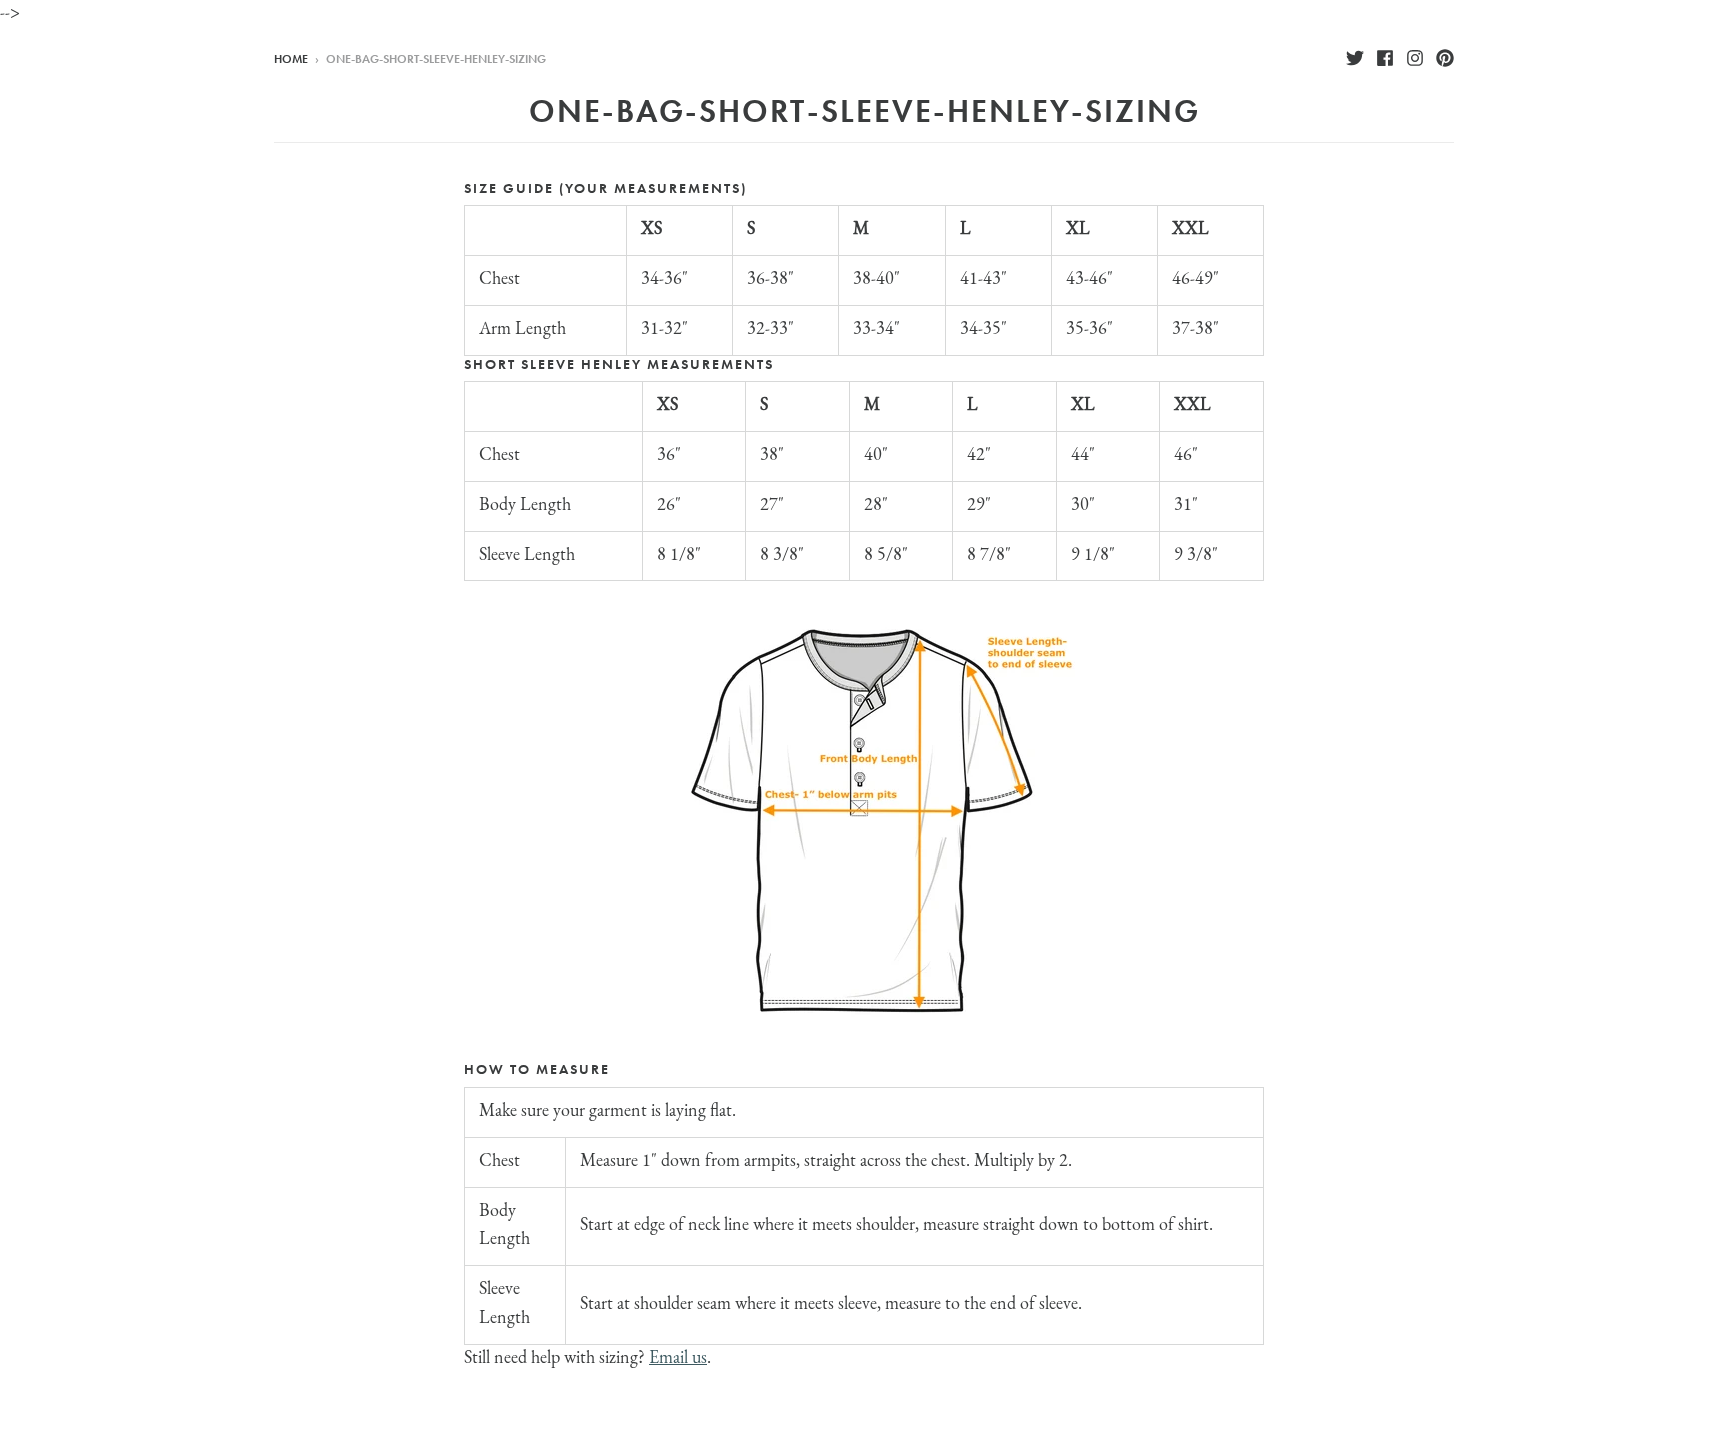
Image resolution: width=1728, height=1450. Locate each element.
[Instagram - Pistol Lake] (1415, 58)
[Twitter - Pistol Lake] (1355, 58)
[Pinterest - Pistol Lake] (1445, 58)
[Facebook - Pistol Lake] (1385, 58)
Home (291, 59)
